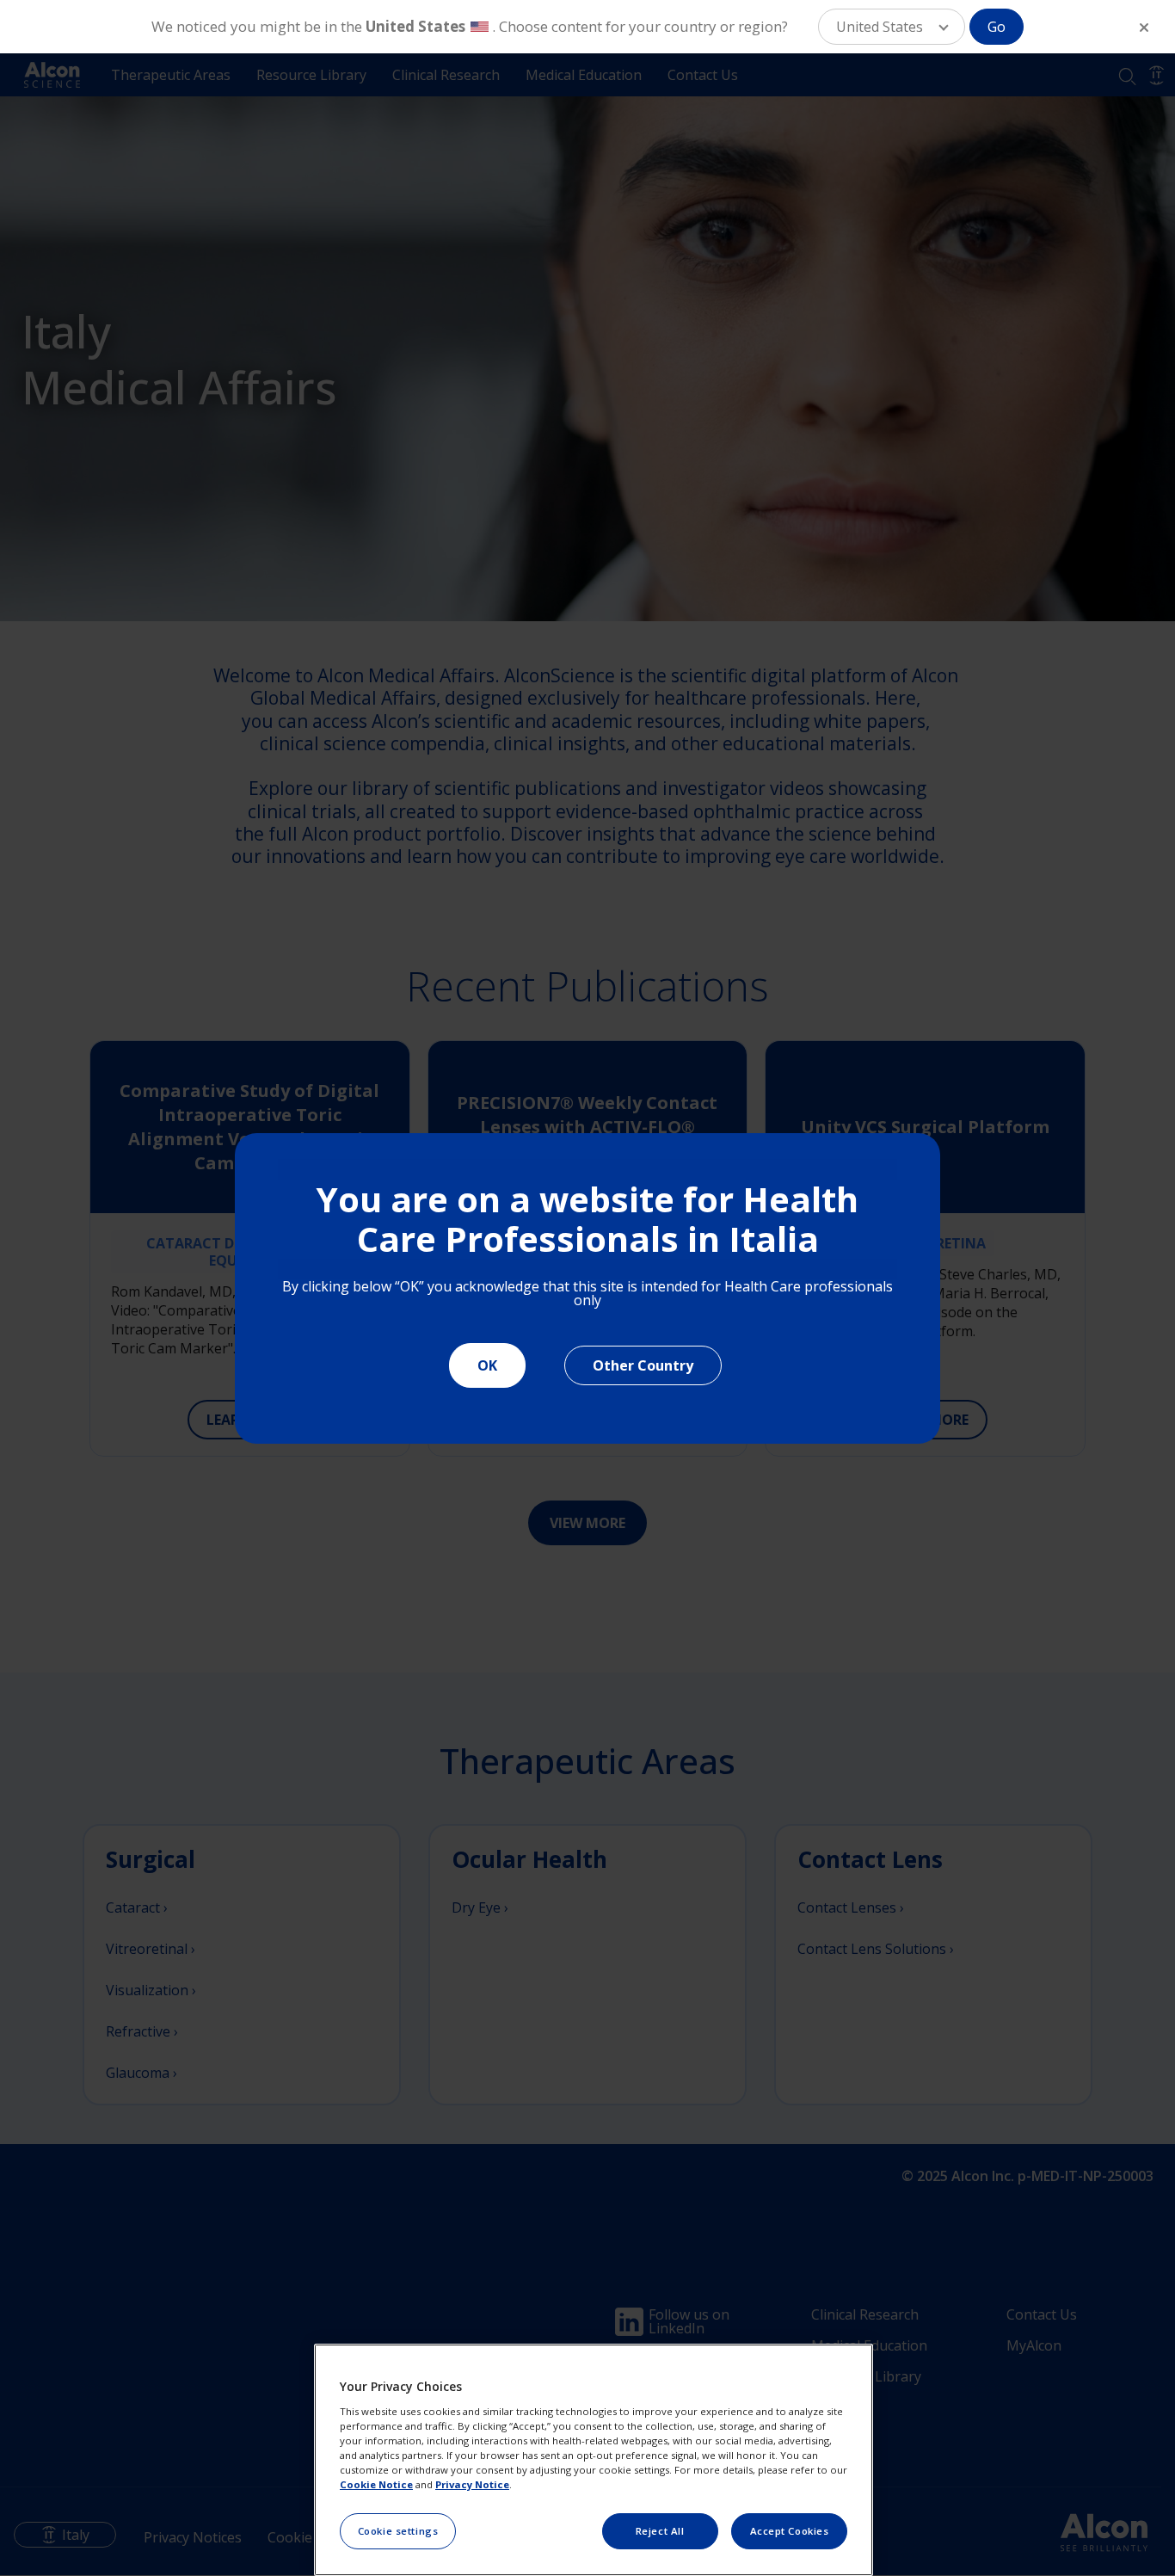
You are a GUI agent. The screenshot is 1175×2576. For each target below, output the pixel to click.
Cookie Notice (376, 2484)
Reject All (660, 2531)
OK (487, 1365)
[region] (594, 2460)
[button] (892, 27)
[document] (587, 1288)
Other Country (643, 1365)
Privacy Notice (472, 2484)
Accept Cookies (790, 2531)
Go (997, 27)
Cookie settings (398, 2531)
